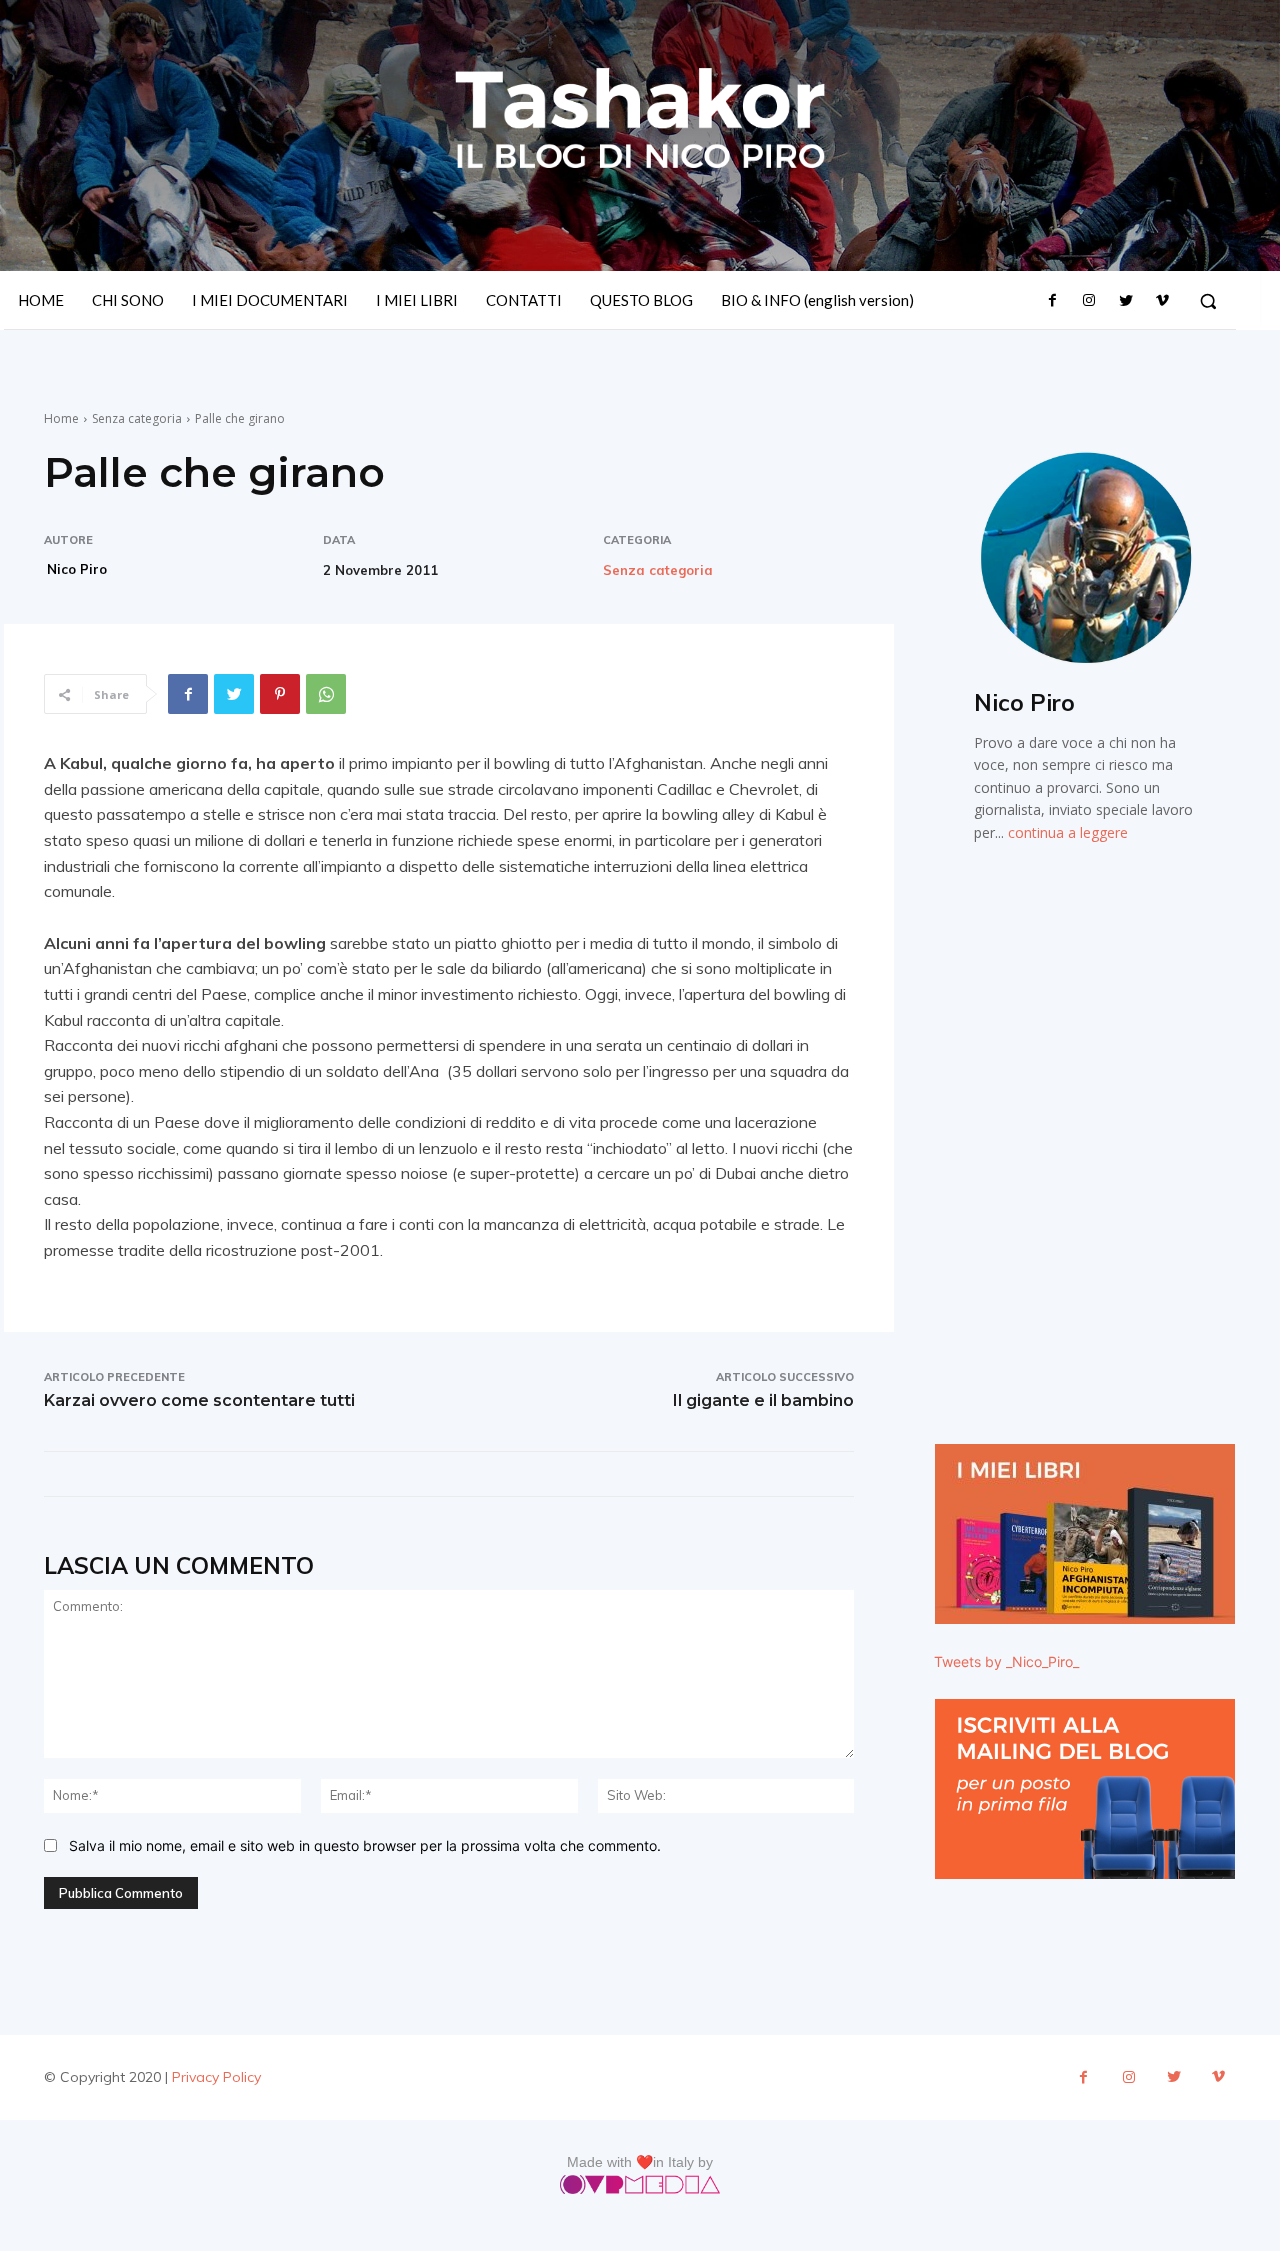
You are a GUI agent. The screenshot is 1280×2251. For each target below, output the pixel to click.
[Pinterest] (280, 694)
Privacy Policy (216, 2077)
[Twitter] (1125, 301)
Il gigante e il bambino (763, 1400)
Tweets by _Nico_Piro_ (1006, 1661)
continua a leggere (1068, 832)
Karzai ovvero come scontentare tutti (199, 1400)
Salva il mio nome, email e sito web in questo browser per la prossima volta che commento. (365, 1845)
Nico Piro (77, 569)
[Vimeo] (1162, 301)
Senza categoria (137, 418)
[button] (1208, 301)
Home (61, 418)
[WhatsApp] (326, 694)
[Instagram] (1089, 301)
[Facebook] (1053, 301)
